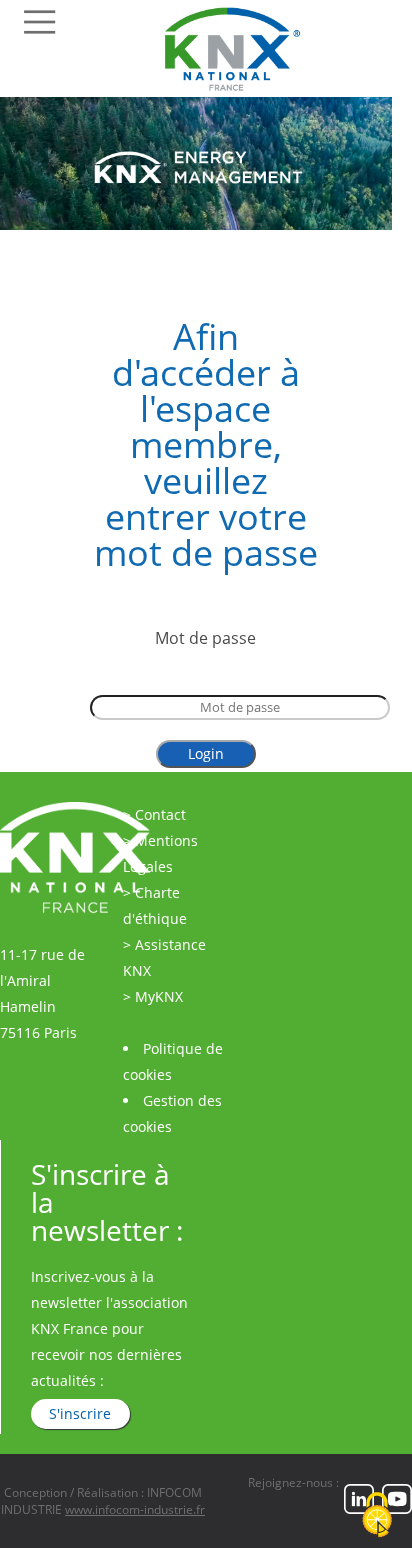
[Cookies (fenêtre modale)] (377, 1515)
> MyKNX (153, 996)
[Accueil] (241, 91)
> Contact (154, 814)
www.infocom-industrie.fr (135, 1509)
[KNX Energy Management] (196, 224)
